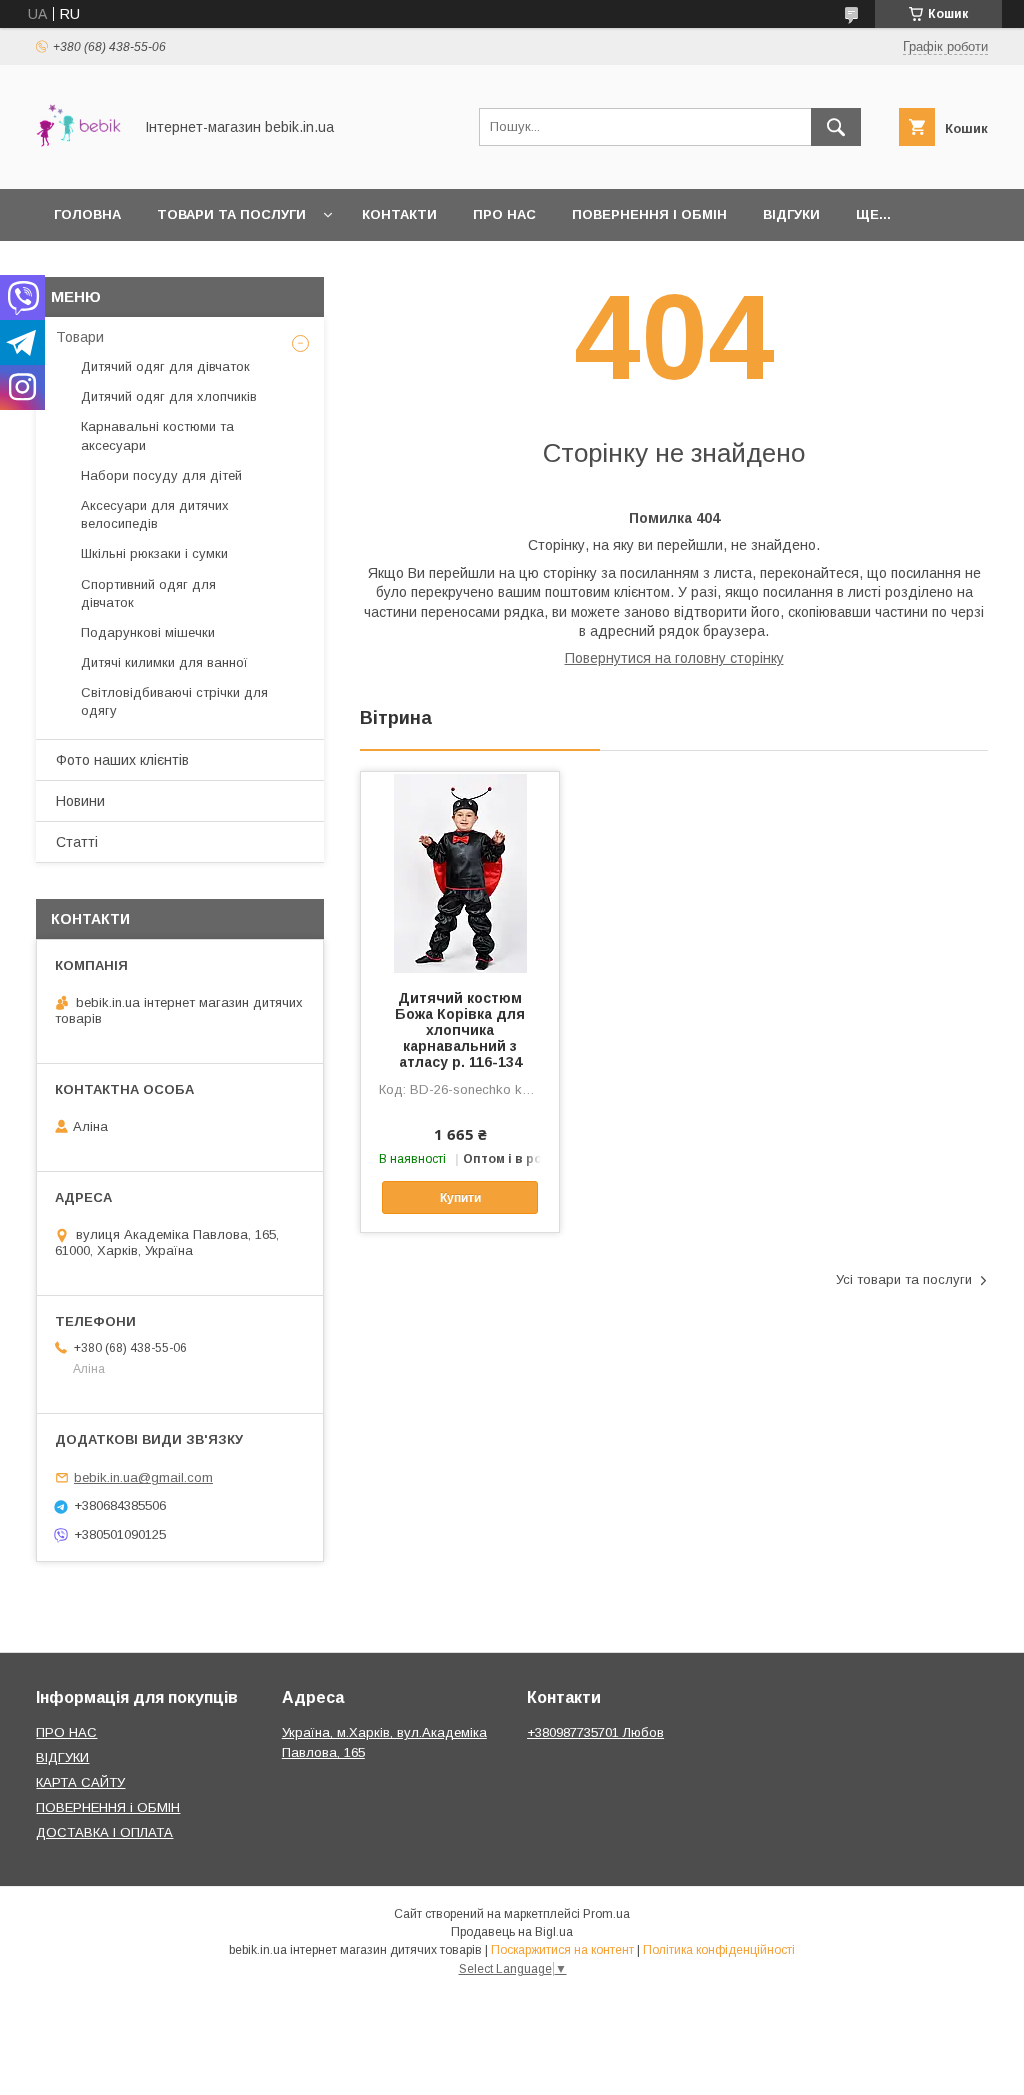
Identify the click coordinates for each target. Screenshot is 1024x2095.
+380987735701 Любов (595, 1732)
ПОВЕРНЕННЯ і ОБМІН (108, 1807)
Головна (87, 214)
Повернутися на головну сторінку (674, 658)
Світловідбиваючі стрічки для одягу (174, 701)
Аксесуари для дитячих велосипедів (155, 514)
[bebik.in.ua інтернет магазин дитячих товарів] (78, 163)
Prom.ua (606, 1914)
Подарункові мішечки (148, 632)
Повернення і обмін (649, 214)
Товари (80, 337)
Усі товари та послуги (904, 1279)
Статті (77, 842)
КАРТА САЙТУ (80, 1782)
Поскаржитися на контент (562, 1950)
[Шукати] (836, 127)
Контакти (399, 214)
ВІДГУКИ (62, 1757)
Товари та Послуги (231, 214)
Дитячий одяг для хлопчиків (169, 396)
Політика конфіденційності (719, 1950)
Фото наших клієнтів (122, 760)
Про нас (504, 214)
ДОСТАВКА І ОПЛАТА (104, 1832)
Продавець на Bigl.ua (512, 1932)
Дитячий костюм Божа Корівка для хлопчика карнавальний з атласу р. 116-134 (460, 1030)
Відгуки (791, 214)
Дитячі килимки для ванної (164, 662)
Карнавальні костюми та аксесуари (157, 435)
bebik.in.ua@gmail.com (143, 1477)
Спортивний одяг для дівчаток (148, 593)
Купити (460, 1198)
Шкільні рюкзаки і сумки (154, 553)
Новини (80, 801)
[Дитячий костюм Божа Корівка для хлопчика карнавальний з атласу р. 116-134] (460, 872)
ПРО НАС (66, 1732)
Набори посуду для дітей (161, 475)
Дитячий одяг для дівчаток (165, 366)
